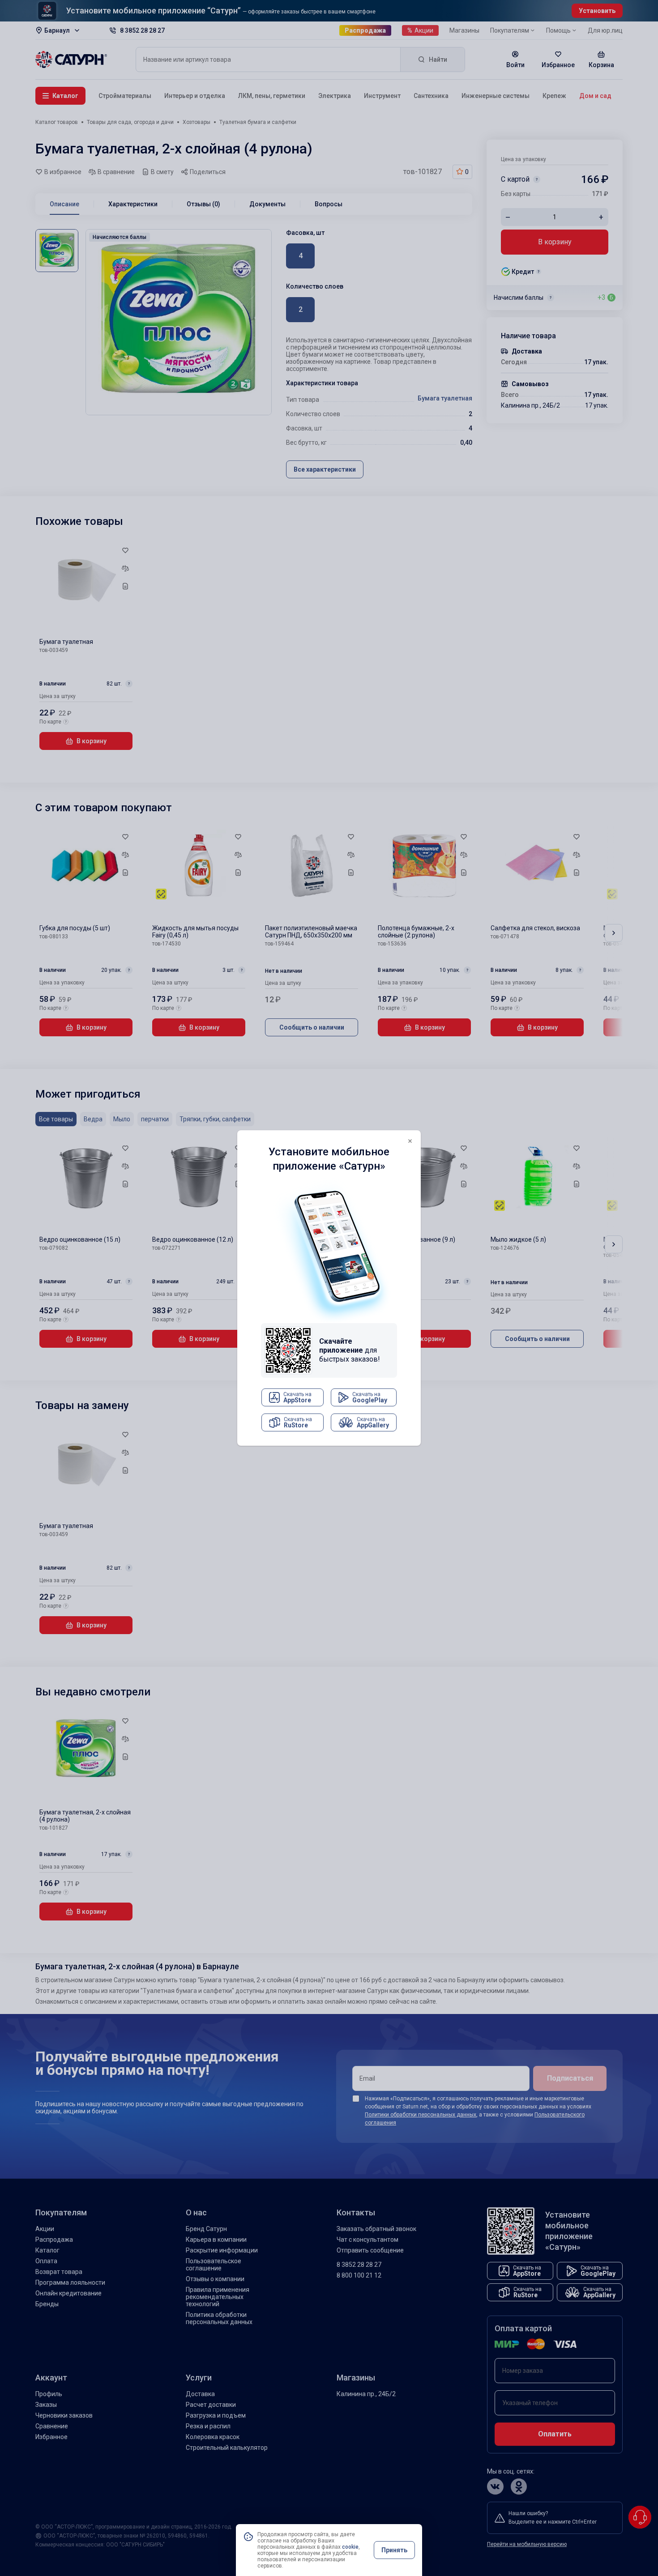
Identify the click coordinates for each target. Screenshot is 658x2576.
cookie (350, 2547)
